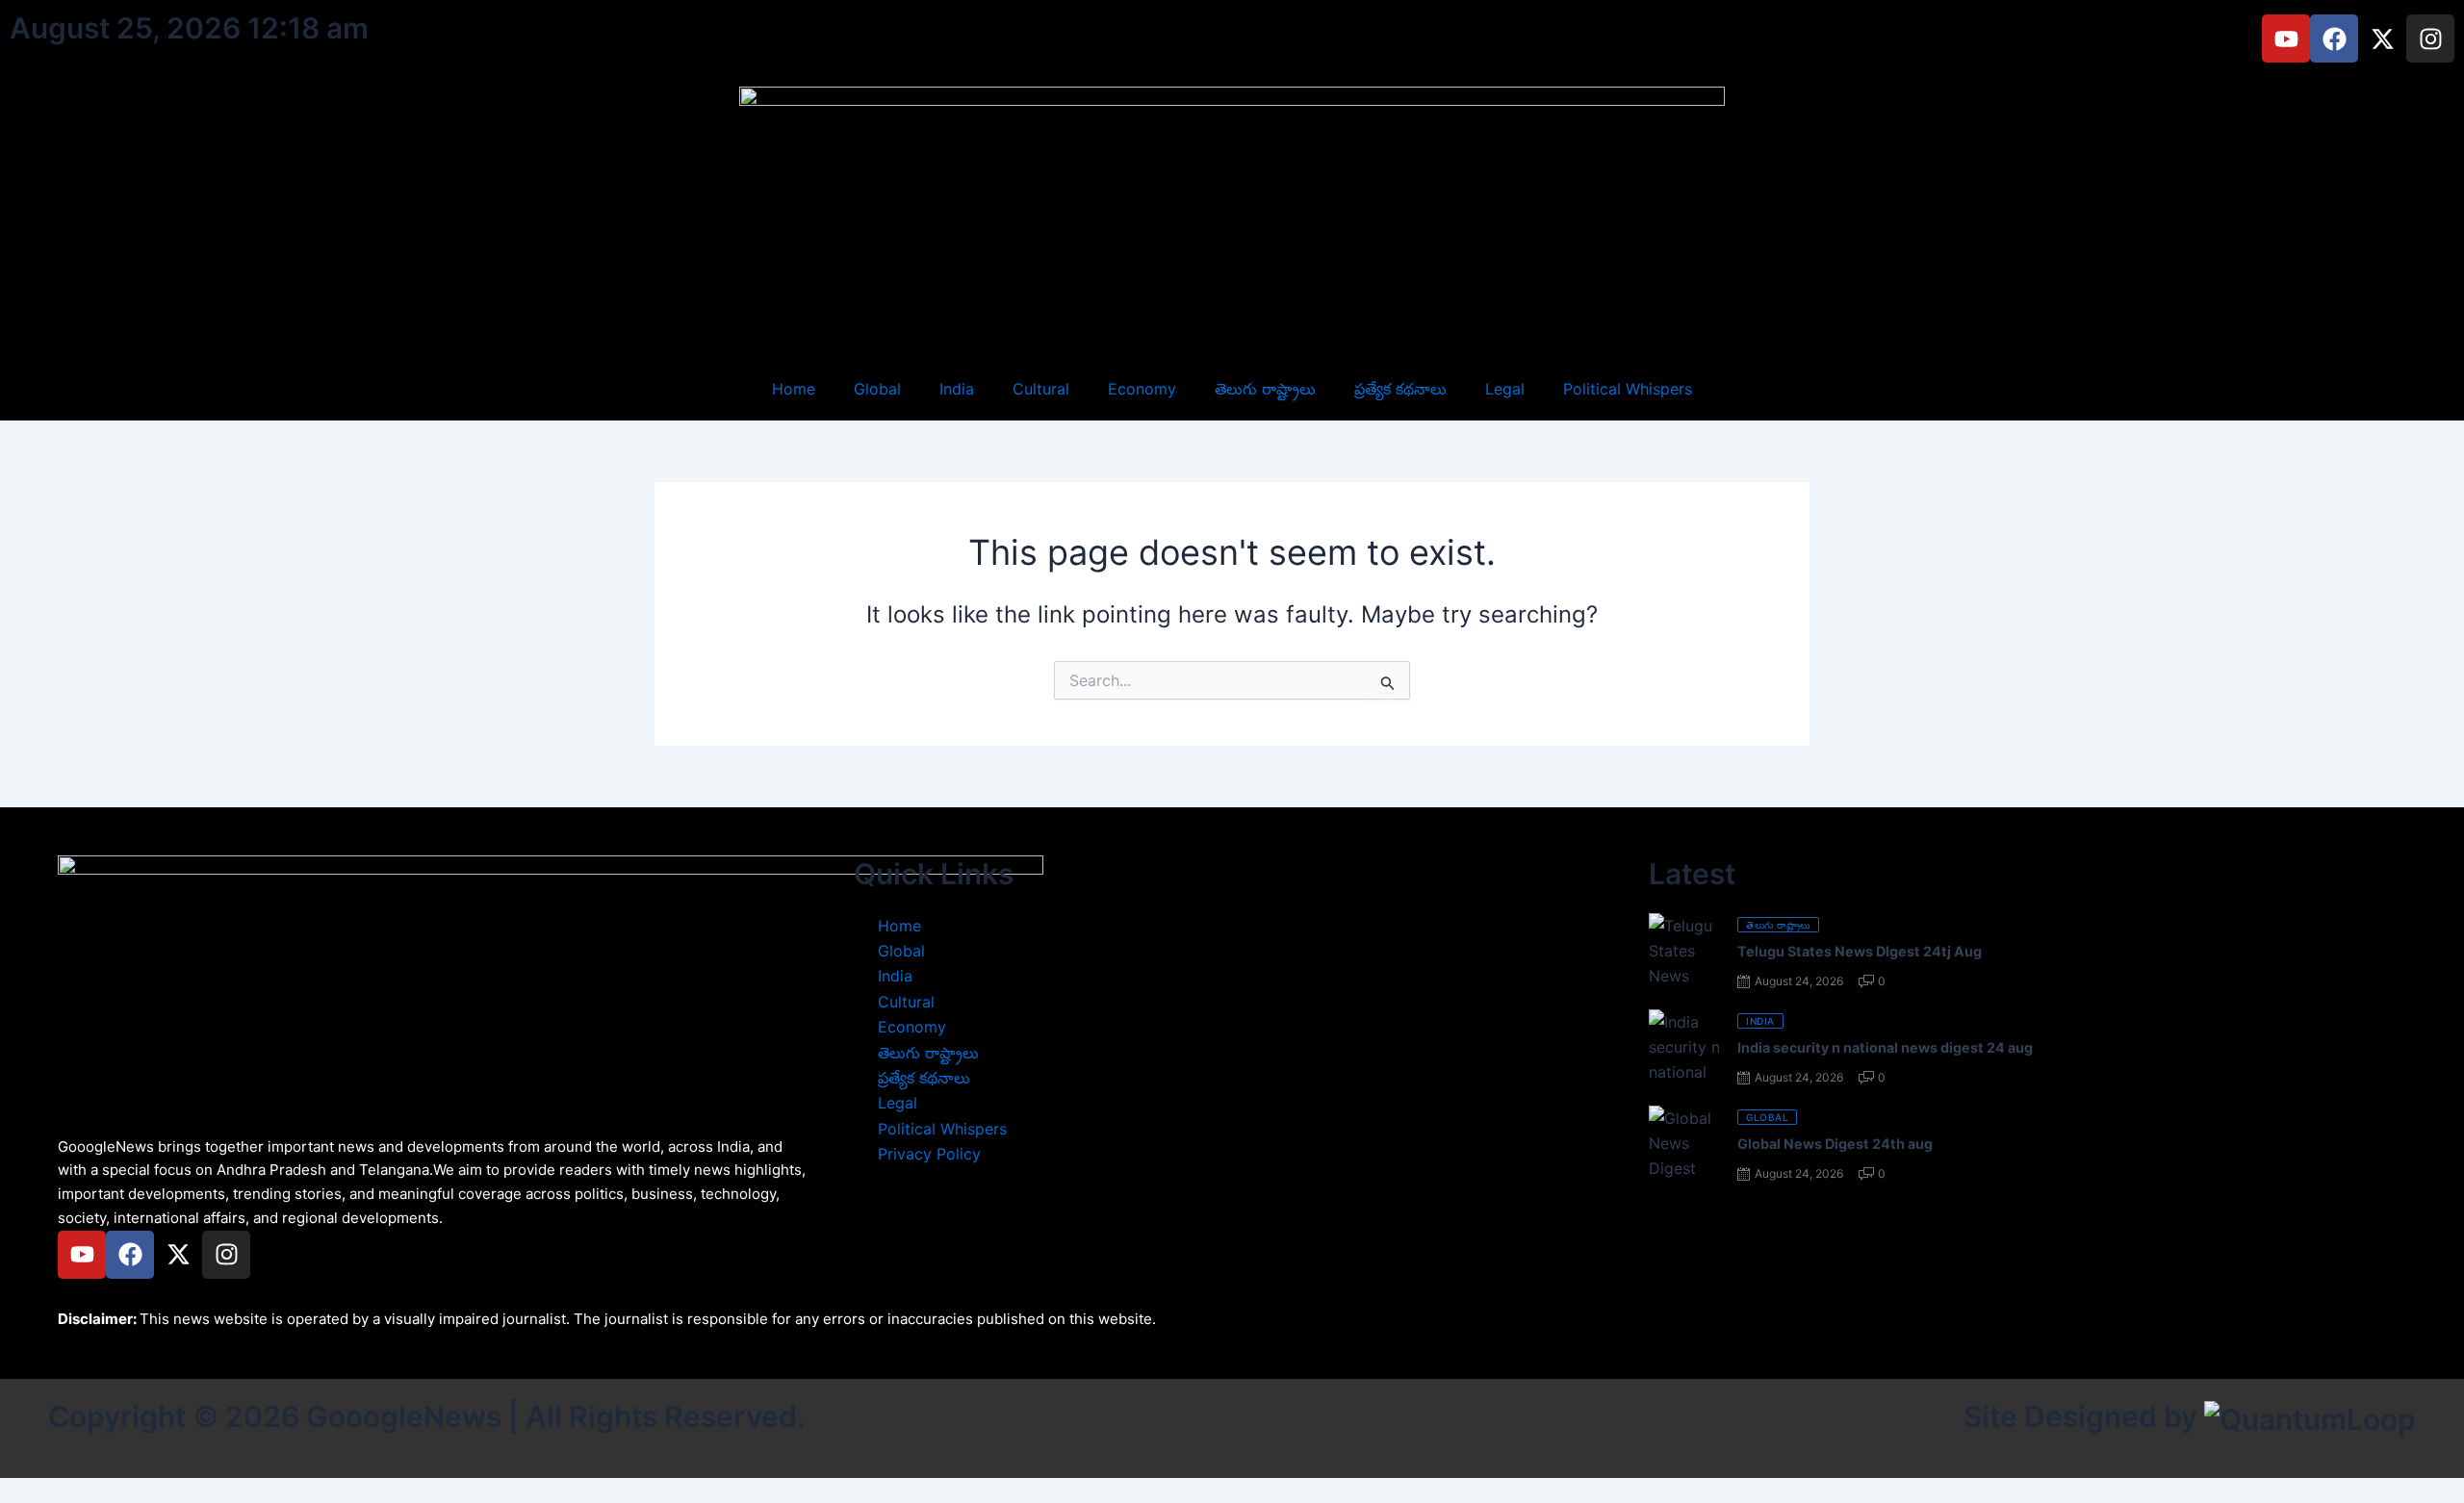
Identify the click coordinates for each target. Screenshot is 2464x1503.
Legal (1505, 389)
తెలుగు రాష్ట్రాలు (1265, 389)
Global (877, 389)
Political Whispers (1628, 389)
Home (794, 389)
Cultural (1041, 389)
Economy (1142, 389)
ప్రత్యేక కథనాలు (1400, 389)
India (957, 389)
